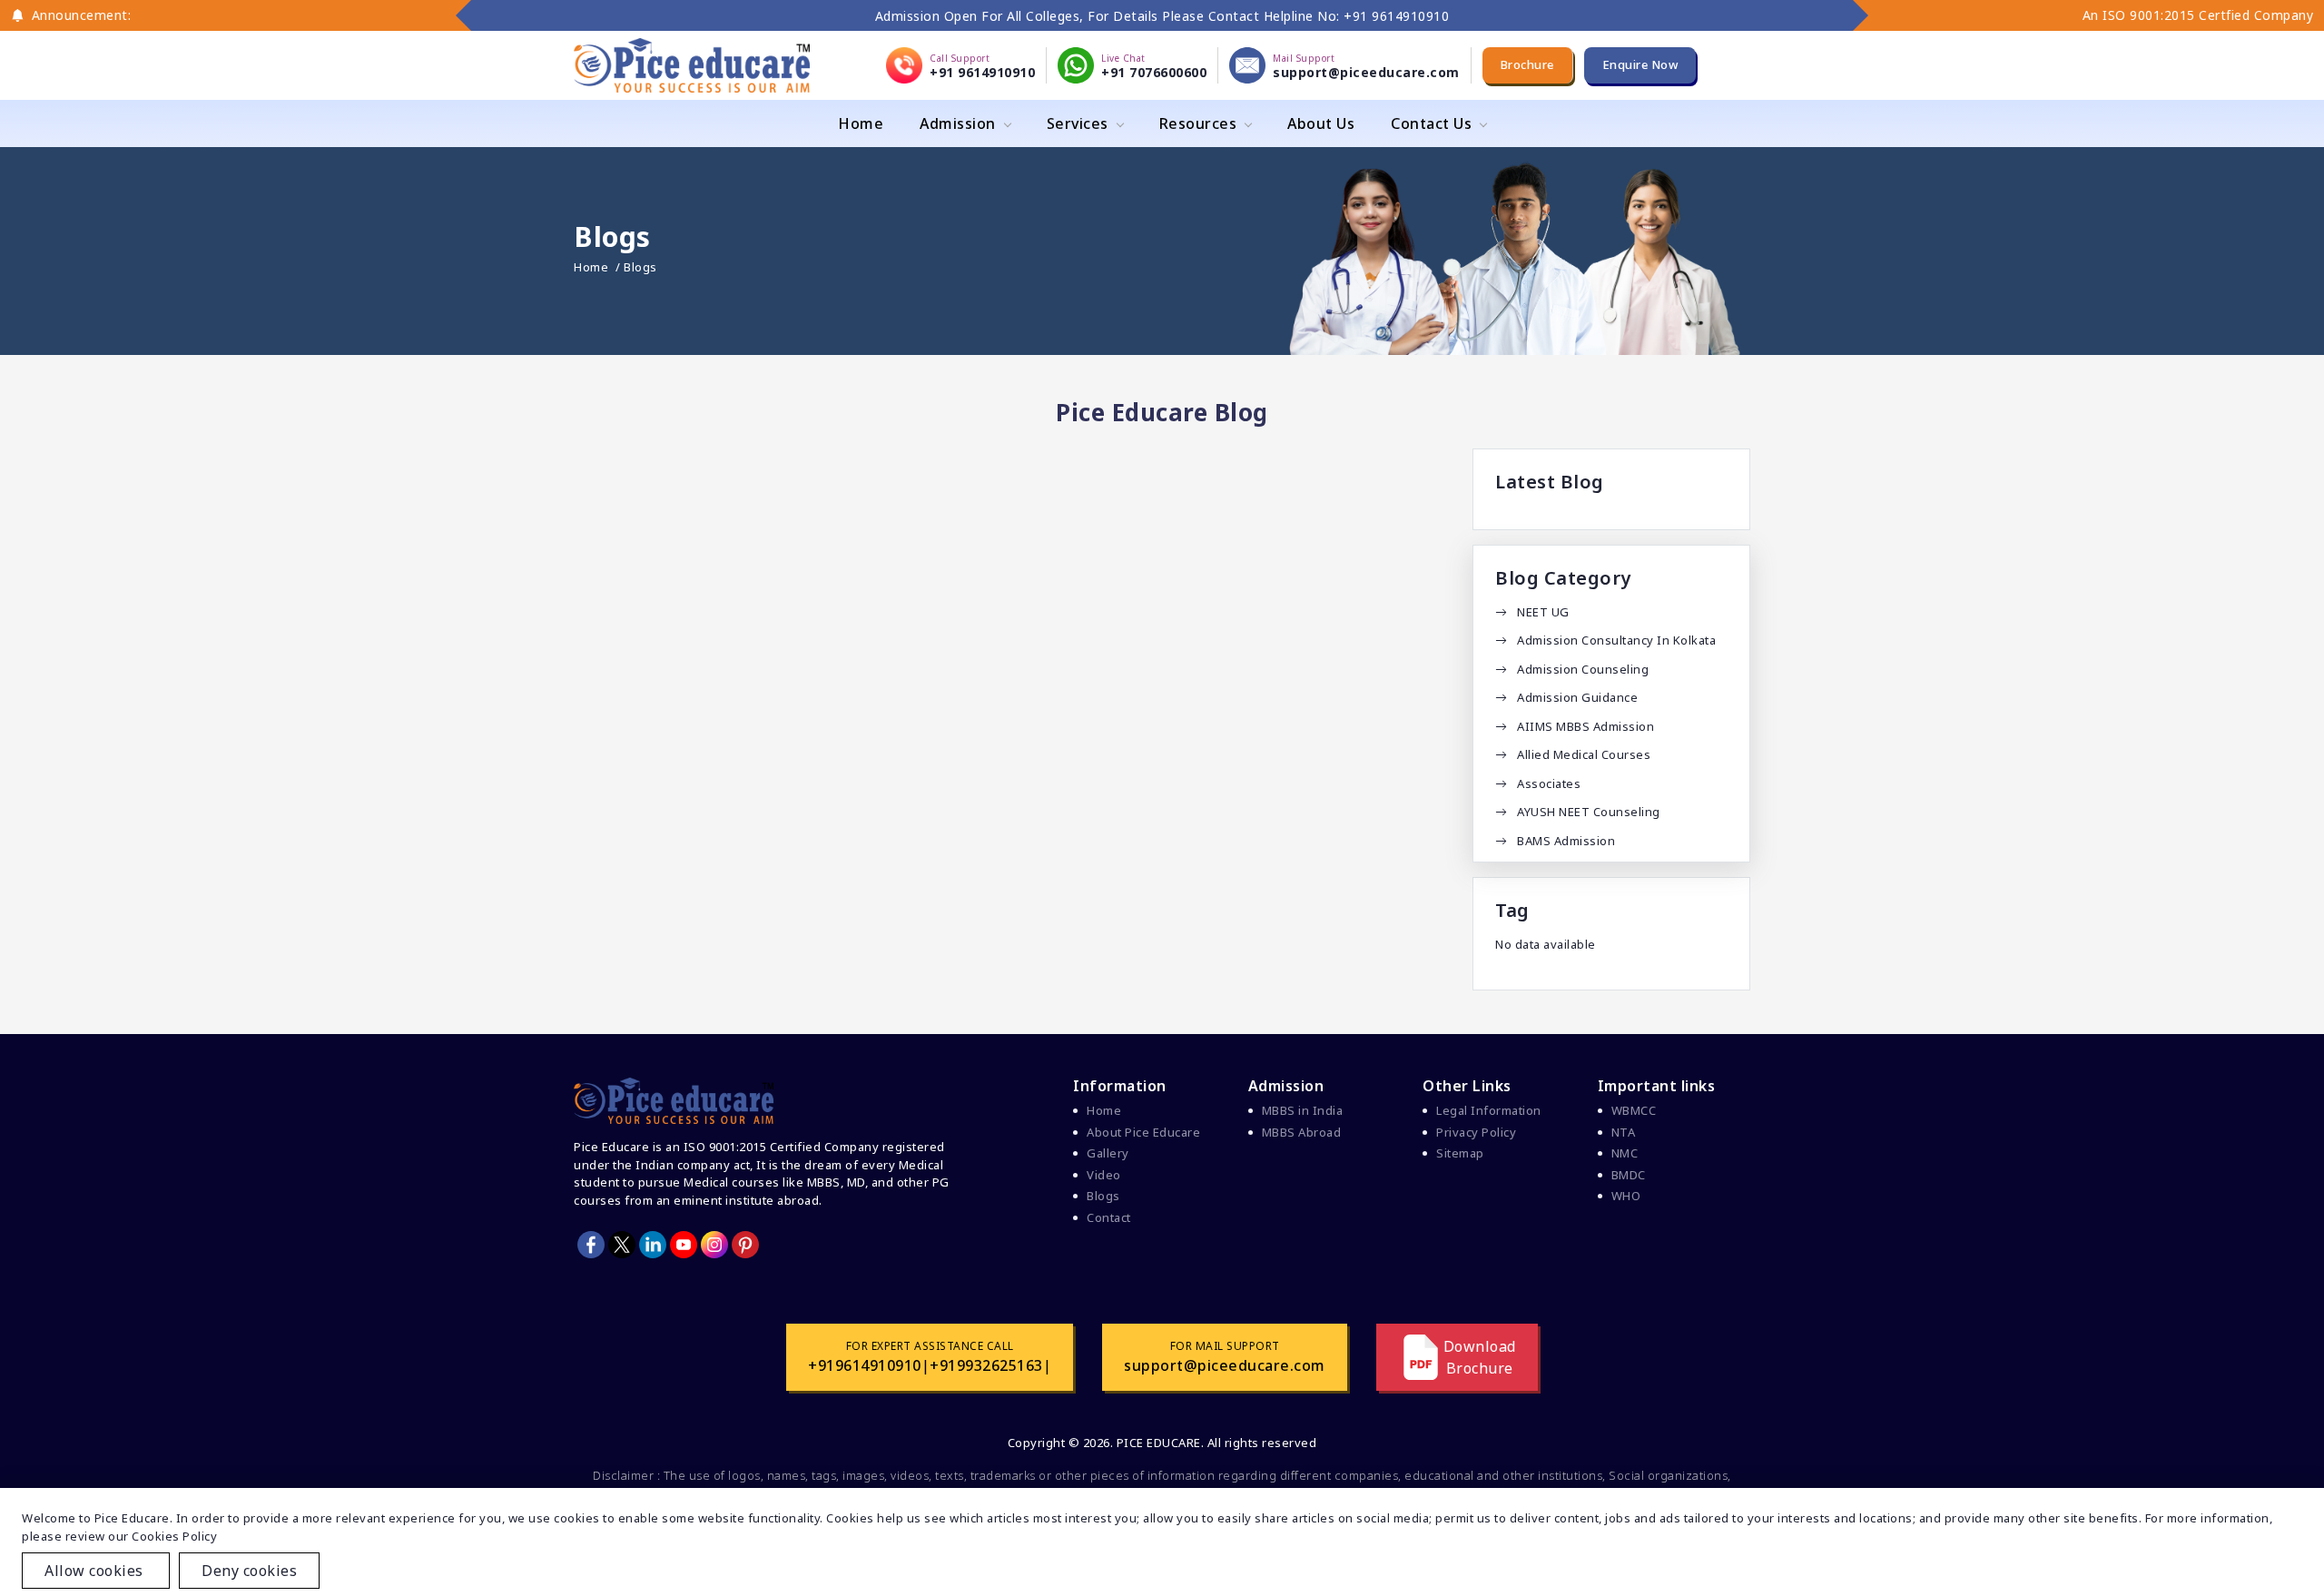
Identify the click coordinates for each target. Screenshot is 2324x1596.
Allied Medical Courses (1584, 754)
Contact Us (1431, 123)
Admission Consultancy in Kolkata (1616, 640)
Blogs (1103, 1196)
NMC (1625, 1153)
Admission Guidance (1577, 697)
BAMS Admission (1566, 841)
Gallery (1108, 1153)
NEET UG (1543, 612)
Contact (1109, 1217)
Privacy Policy (1476, 1132)
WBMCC (1634, 1110)
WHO (1626, 1196)
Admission (958, 123)
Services (1078, 123)
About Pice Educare (1143, 1132)
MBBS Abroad (1302, 1132)
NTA (1624, 1132)
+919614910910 (865, 1365)
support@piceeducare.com (1225, 1365)
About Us (1321, 123)
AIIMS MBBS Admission (1585, 726)
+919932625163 (986, 1365)
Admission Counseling (1583, 669)
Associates (1549, 783)
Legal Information (1489, 1110)
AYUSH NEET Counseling (1589, 812)
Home (861, 123)
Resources (1198, 123)
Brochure (1527, 64)
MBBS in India (1303, 1110)
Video (1104, 1175)
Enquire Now (1640, 64)
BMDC (1629, 1175)
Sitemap (1460, 1153)
